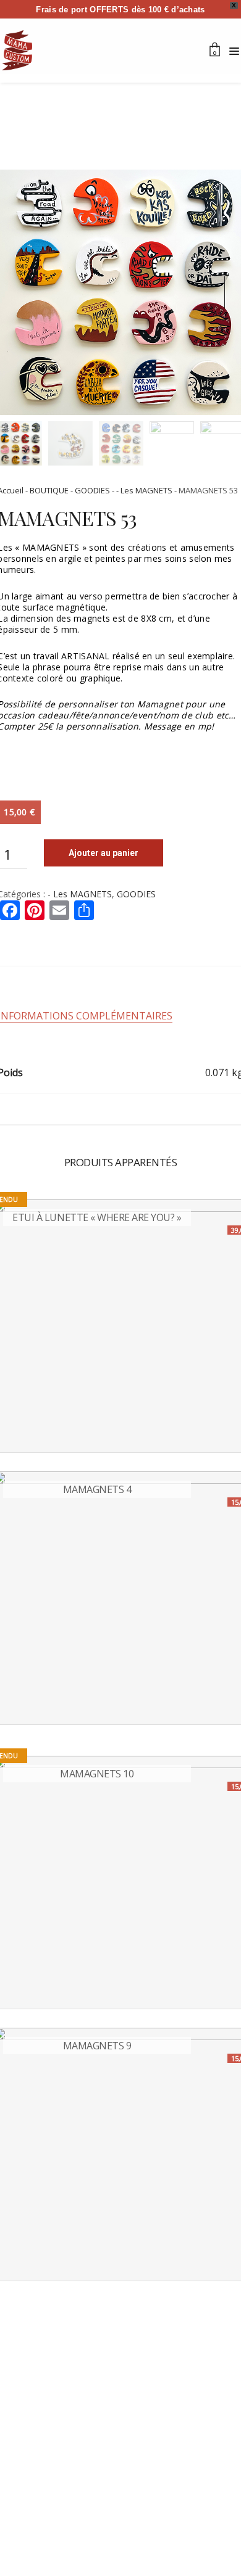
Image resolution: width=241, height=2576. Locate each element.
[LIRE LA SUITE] (14, 1433)
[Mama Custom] (17, 50)
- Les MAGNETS (144, 490)
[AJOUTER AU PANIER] (14, 1705)
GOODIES (92, 490)
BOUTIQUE (49, 490)
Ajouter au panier (104, 853)
